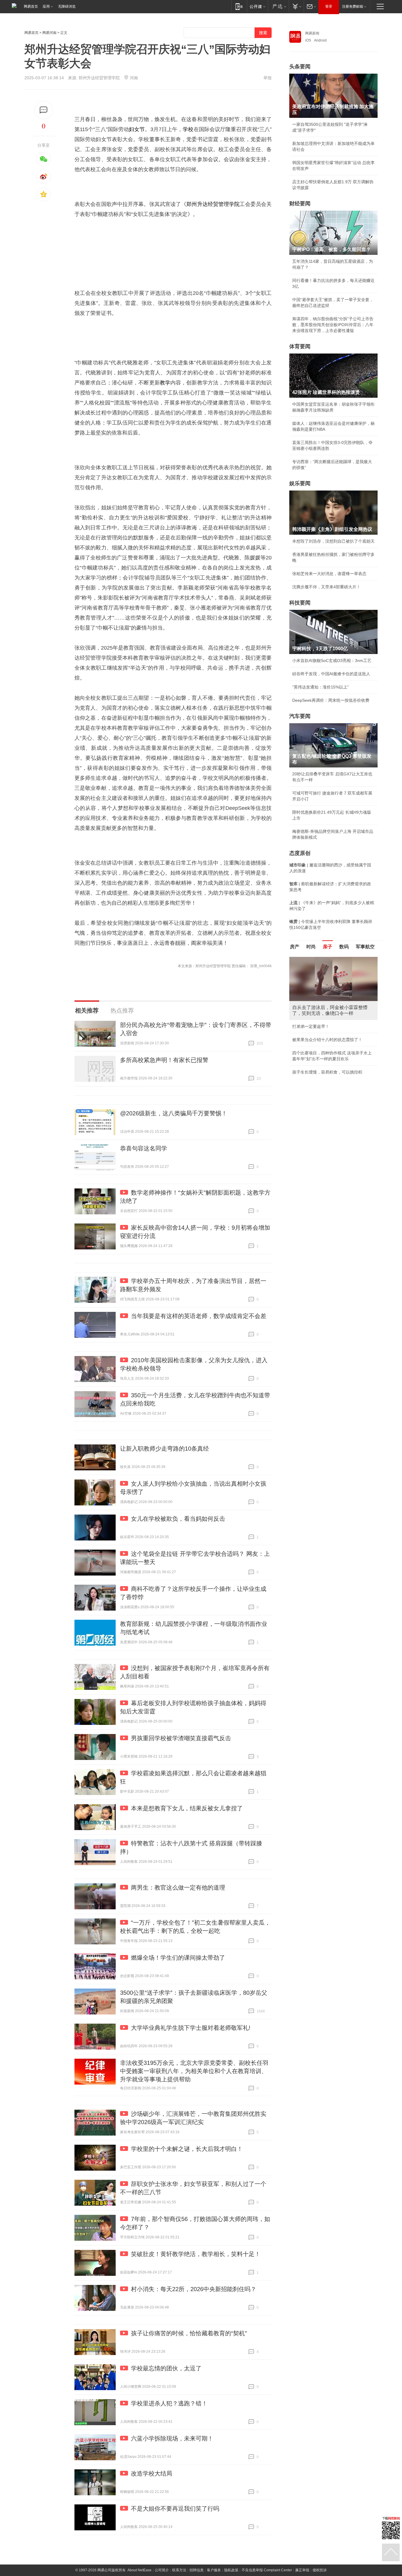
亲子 (328, 947)
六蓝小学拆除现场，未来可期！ (172, 2438)
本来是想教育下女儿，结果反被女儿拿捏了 (187, 1808)
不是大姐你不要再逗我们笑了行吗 (175, 2509)
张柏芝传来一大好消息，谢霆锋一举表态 (329, 574)
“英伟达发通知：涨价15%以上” (320, 687)
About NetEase (139, 2570)
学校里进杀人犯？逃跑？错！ (169, 2403)
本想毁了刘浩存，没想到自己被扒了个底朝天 (333, 541)
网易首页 (31, 6)
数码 (344, 947)
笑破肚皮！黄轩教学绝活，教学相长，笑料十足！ (196, 2254)
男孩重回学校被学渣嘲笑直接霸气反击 (181, 1738)
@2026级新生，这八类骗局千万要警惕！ (174, 1113)
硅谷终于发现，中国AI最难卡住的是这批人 (331, 674)
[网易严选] (278, 6)
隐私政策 (231, 2570)
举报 (268, 78)
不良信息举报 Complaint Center (267, 2570)
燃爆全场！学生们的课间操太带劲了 (178, 1958)
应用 (46, 6)
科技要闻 (300, 603)
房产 (295, 947)
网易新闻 (312, 33)
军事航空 (365, 947)
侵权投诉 (320, 2570)
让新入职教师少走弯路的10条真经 (165, 1449)
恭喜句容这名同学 (144, 1148)
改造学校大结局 (152, 2473)
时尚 (311, 947)
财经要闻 (300, 204)
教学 (165, 383)
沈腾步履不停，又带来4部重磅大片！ (326, 587)
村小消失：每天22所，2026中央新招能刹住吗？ (194, 2289)
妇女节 (137, 129)
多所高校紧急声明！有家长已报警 (164, 1060)
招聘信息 (197, 2570)
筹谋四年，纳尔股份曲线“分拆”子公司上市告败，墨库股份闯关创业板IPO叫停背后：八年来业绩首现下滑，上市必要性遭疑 (333, 325)
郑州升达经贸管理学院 (213, 204)
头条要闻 (300, 67)
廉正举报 (302, 2570)
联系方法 (179, 2570)
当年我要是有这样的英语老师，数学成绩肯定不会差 (199, 1316)
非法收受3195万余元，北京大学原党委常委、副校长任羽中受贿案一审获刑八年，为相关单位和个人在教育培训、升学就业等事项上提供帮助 (194, 2071)
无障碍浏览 (67, 6)
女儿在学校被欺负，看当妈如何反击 (178, 1519)
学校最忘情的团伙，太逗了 (166, 2368)
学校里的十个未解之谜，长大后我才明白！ (187, 2149)
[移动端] (239, 6)
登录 (329, 6)
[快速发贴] (44, 110)
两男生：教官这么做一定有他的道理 (178, 1888)
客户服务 (214, 2570)
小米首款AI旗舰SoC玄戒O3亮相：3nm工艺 (332, 660)
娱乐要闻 (300, 483)
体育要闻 (300, 346)
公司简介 (162, 2570)
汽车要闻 (300, 716)
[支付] (296, 6)
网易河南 (49, 33)
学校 (188, 129)
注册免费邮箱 (353, 6)
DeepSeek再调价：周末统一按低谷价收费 (331, 700)
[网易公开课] (257, 6)
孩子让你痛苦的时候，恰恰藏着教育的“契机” (189, 2333)
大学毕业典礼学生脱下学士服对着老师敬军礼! (191, 2028)
